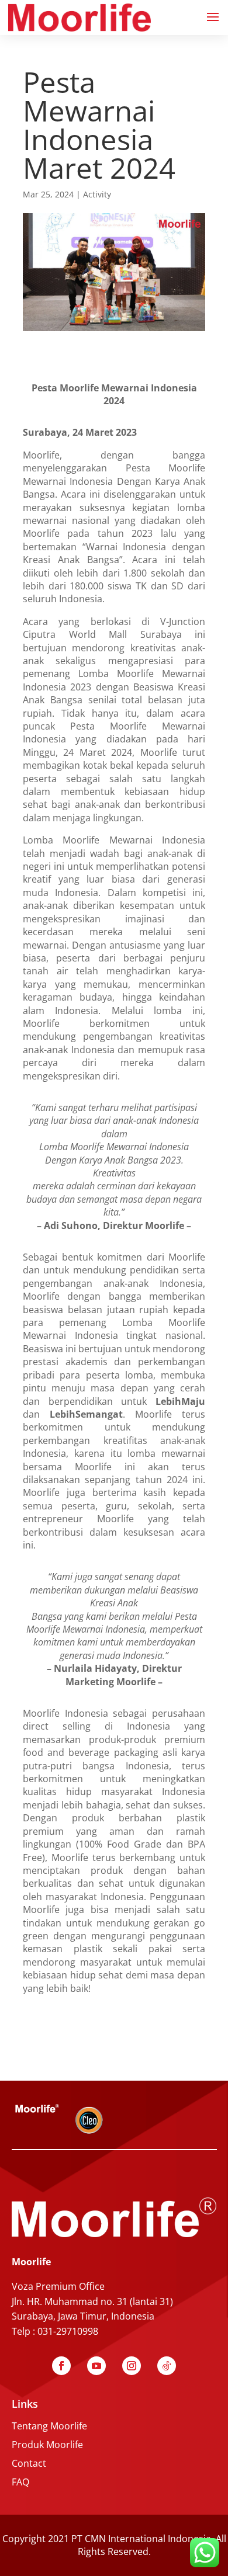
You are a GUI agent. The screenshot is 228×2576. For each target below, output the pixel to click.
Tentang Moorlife (49, 2426)
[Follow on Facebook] (61, 2366)
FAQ (20, 2482)
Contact (29, 2463)
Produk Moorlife (47, 2445)
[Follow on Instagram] (132, 2366)
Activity (97, 194)
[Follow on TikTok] (167, 2366)
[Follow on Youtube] (96, 2366)
